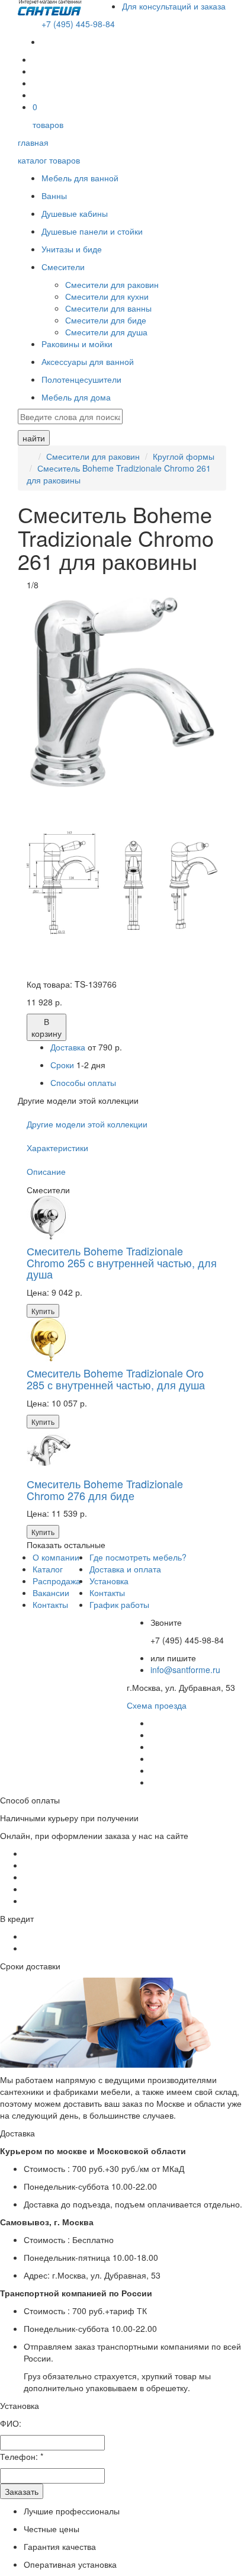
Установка (109, 1581)
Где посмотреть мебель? (138, 1557)
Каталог (48, 1569)
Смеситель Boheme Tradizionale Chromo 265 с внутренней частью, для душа (122, 1263)
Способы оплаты (83, 1082)
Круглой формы (184, 456)
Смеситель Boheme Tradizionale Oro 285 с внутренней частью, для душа (116, 1379)
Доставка (68, 1047)
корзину (46, 1027)
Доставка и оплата (125, 1569)
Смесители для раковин (112, 284)
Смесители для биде (106, 320)
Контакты (50, 1604)
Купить (43, 1311)
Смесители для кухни (107, 296)
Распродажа (57, 1581)
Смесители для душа (106, 332)
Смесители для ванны (108, 308)
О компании (56, 1557)
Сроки (63, 1065)
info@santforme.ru (185, 1670)
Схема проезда (157, 1705)
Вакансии (51, 1593)
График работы (119, 1604)
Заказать (22, 2491)
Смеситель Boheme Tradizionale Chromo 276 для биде (105, 1489)
